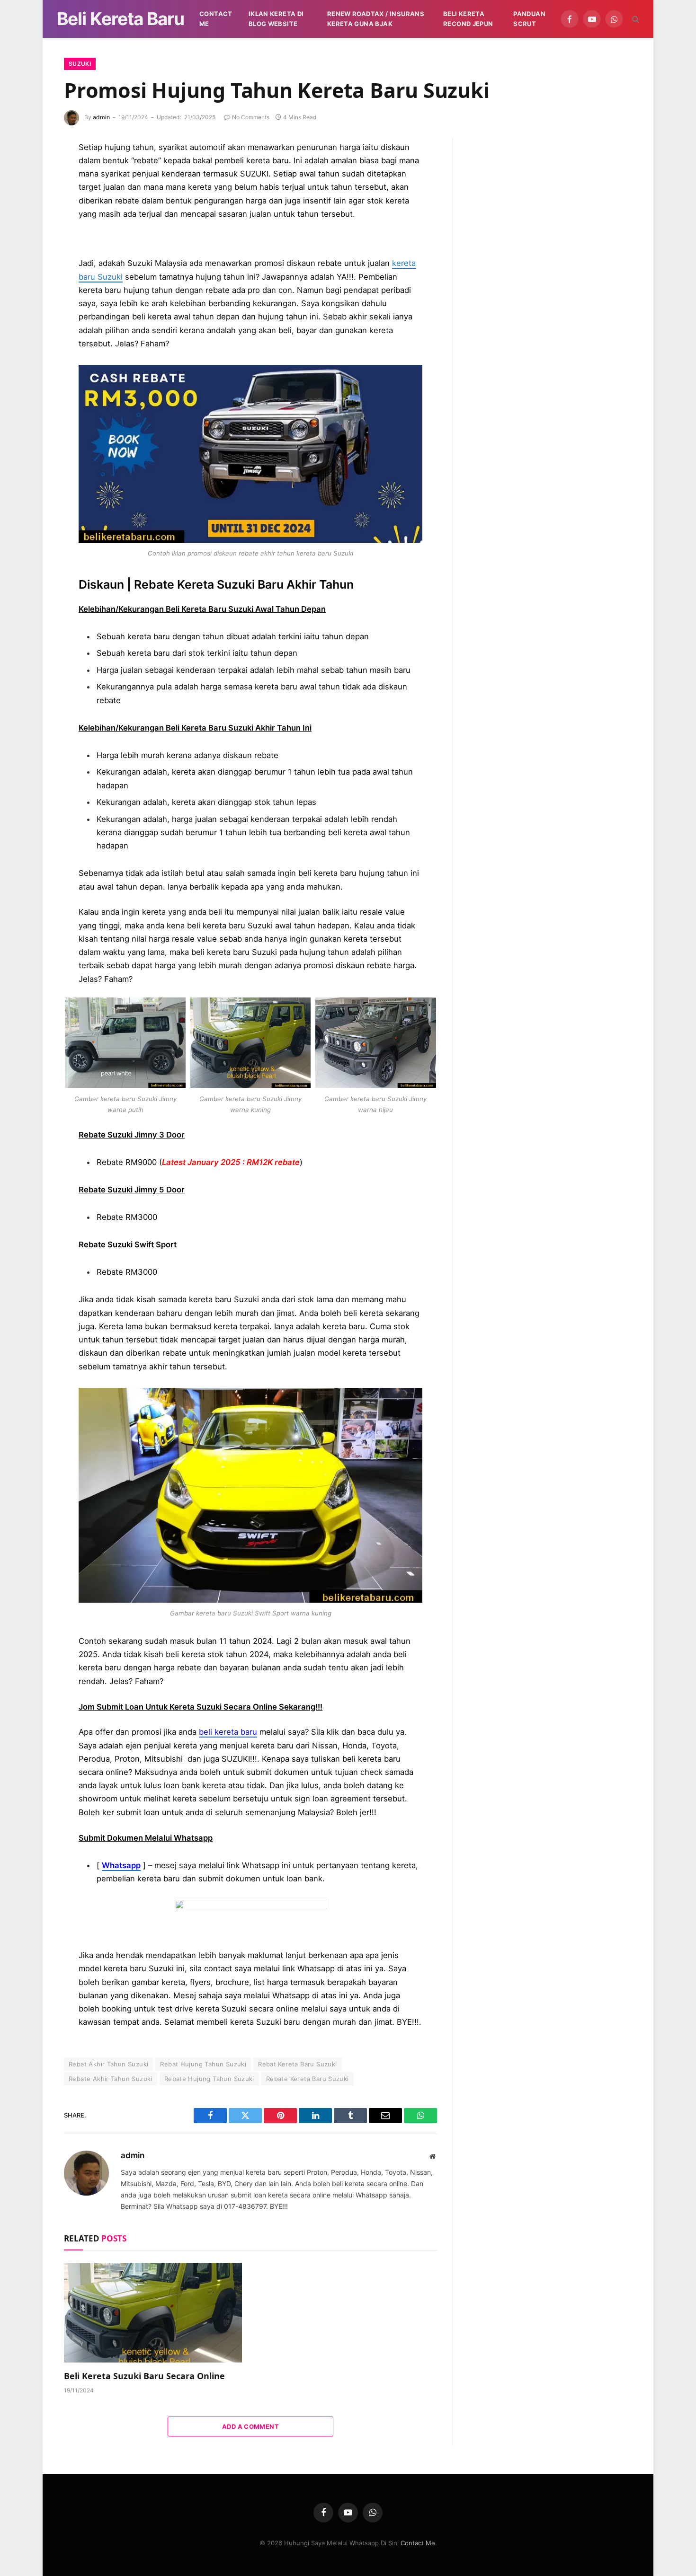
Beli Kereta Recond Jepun (468, 19)
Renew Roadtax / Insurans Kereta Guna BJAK (376, 19)
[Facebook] (31, 172)
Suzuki (80, 64)
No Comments (251, 117)
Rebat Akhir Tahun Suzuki (108, 2064)
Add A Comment (250, 2426)
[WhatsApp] (31, 300)
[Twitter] (31, 193)
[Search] (635, 19)
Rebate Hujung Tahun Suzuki (209, 2079)
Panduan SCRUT (529, 19)
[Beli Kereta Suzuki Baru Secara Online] (153, 2313)
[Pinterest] (31, 236)
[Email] (31, 257)
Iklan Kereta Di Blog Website (276, 19)
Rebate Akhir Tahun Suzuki (111, 2079)
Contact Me (216, 19)
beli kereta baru (228, 1732)
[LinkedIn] (31, 214)
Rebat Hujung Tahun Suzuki (203, 2064)
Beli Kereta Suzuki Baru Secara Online (144, 2376)
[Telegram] (31, 278)
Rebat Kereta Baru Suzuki (297, 2064)
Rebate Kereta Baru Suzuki (308, 2079)
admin (101, 117)
